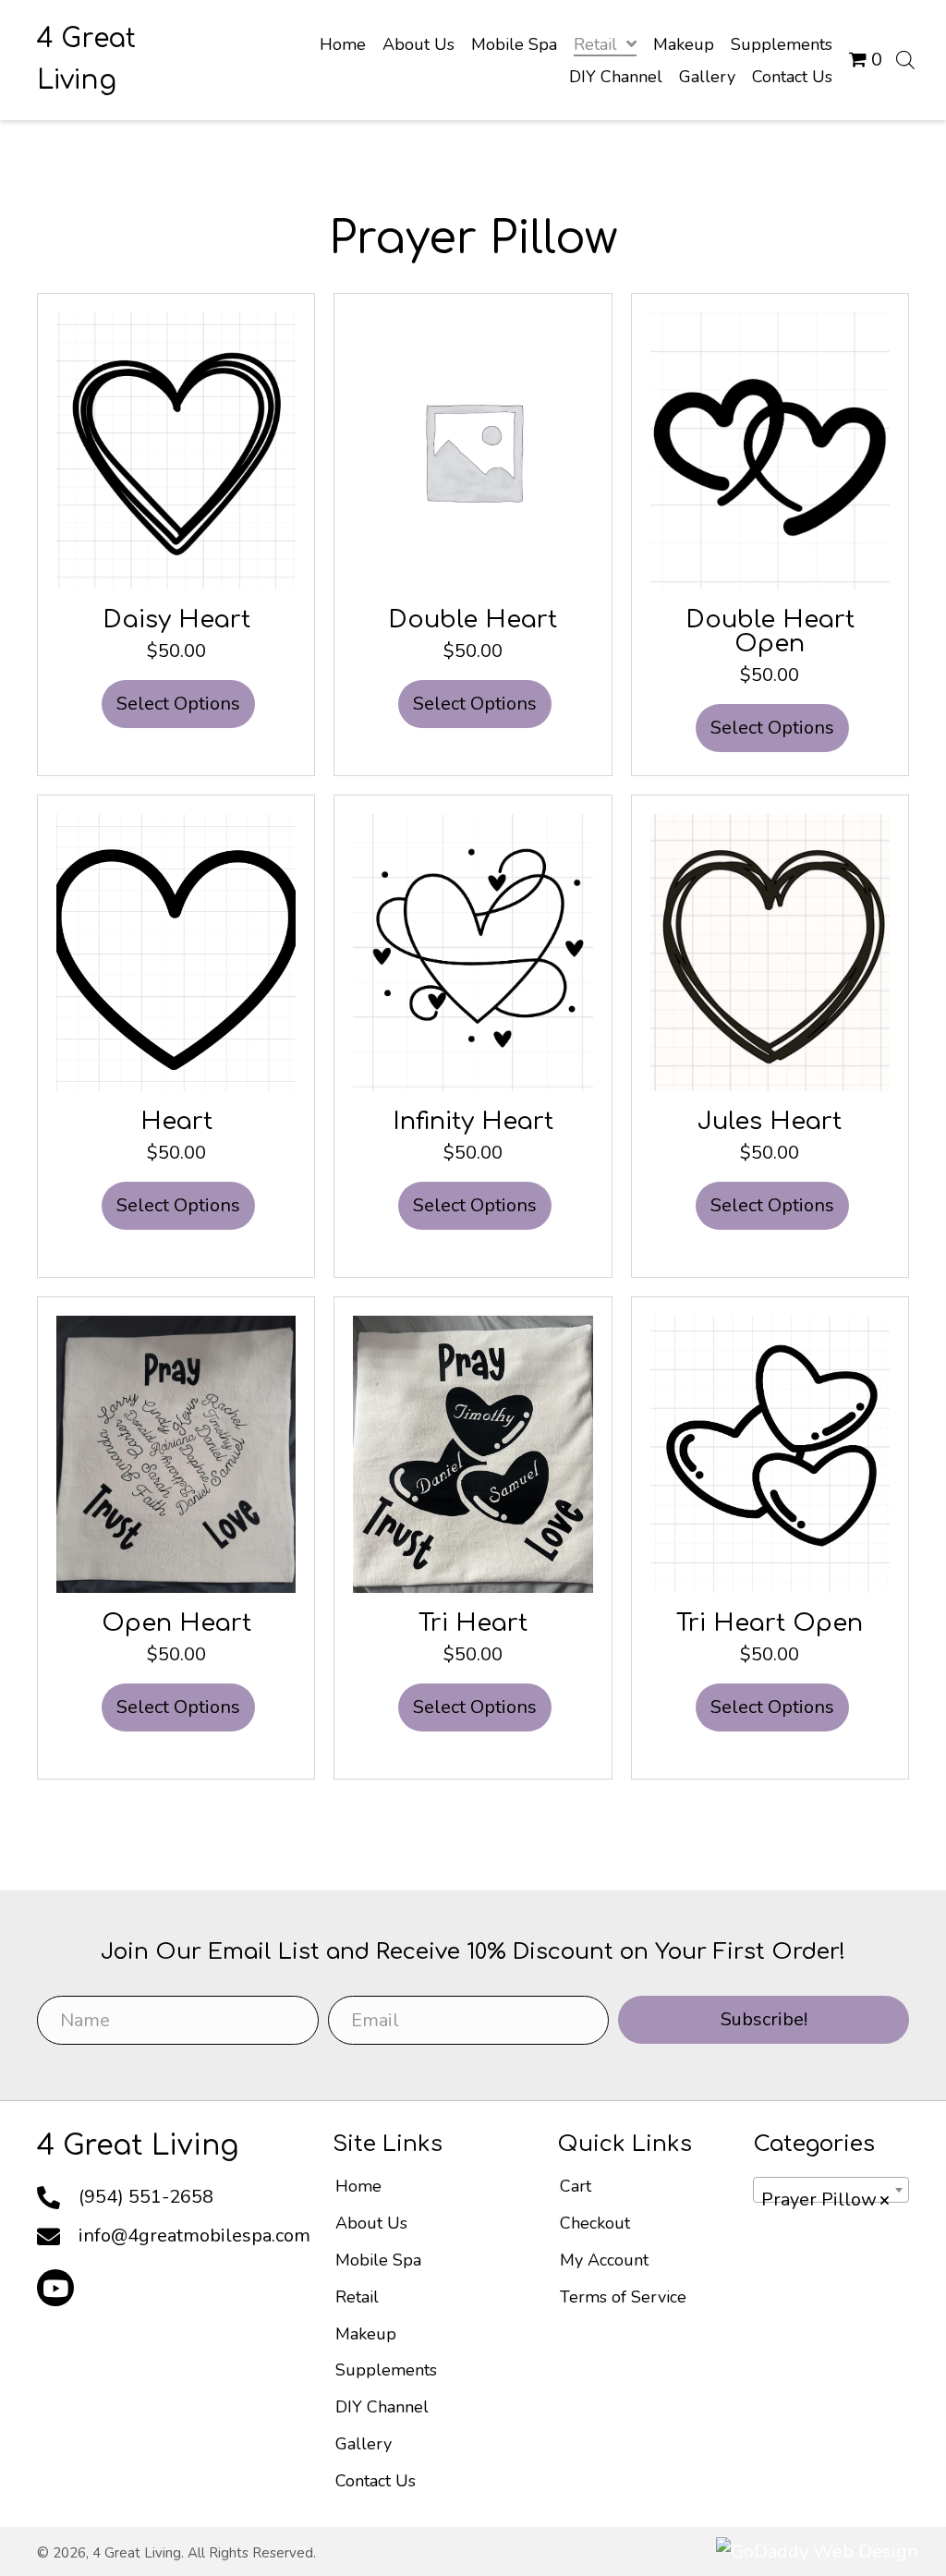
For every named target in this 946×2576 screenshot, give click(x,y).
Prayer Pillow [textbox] (826, 2199)
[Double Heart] (473, 450)
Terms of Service (623, 2297)
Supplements (386, 2370)
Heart (176, 1121)
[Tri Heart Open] (770, 1453)
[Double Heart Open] (770, 450)
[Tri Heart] (473, 1453)
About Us (371, 2223)
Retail (357, 2297)
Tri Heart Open (770, 1623)
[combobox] (831, 2190)
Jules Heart (770, 1121)
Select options (178, 704)
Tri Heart (473, 1623)
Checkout (595, 2223)
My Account (604, 2260)
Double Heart (473, 620)
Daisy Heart (176, 620)
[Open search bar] (905, 60)
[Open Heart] (176, 1453)
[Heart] (176, 951)
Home (358, 2186)
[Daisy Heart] (176, 450)
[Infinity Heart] (473, 951)
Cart (576, 2186)
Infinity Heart (473, 1121)
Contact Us (376, 2481)
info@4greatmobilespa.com (194, 2236)
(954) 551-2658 (146, 2197)
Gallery (364, 2444)
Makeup (366, 2334)
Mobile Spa (378, 2260)
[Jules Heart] (770, 951)
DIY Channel (382, 2407)
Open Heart (176, 1623)
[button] (55, 2288)
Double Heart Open (770, 632)
